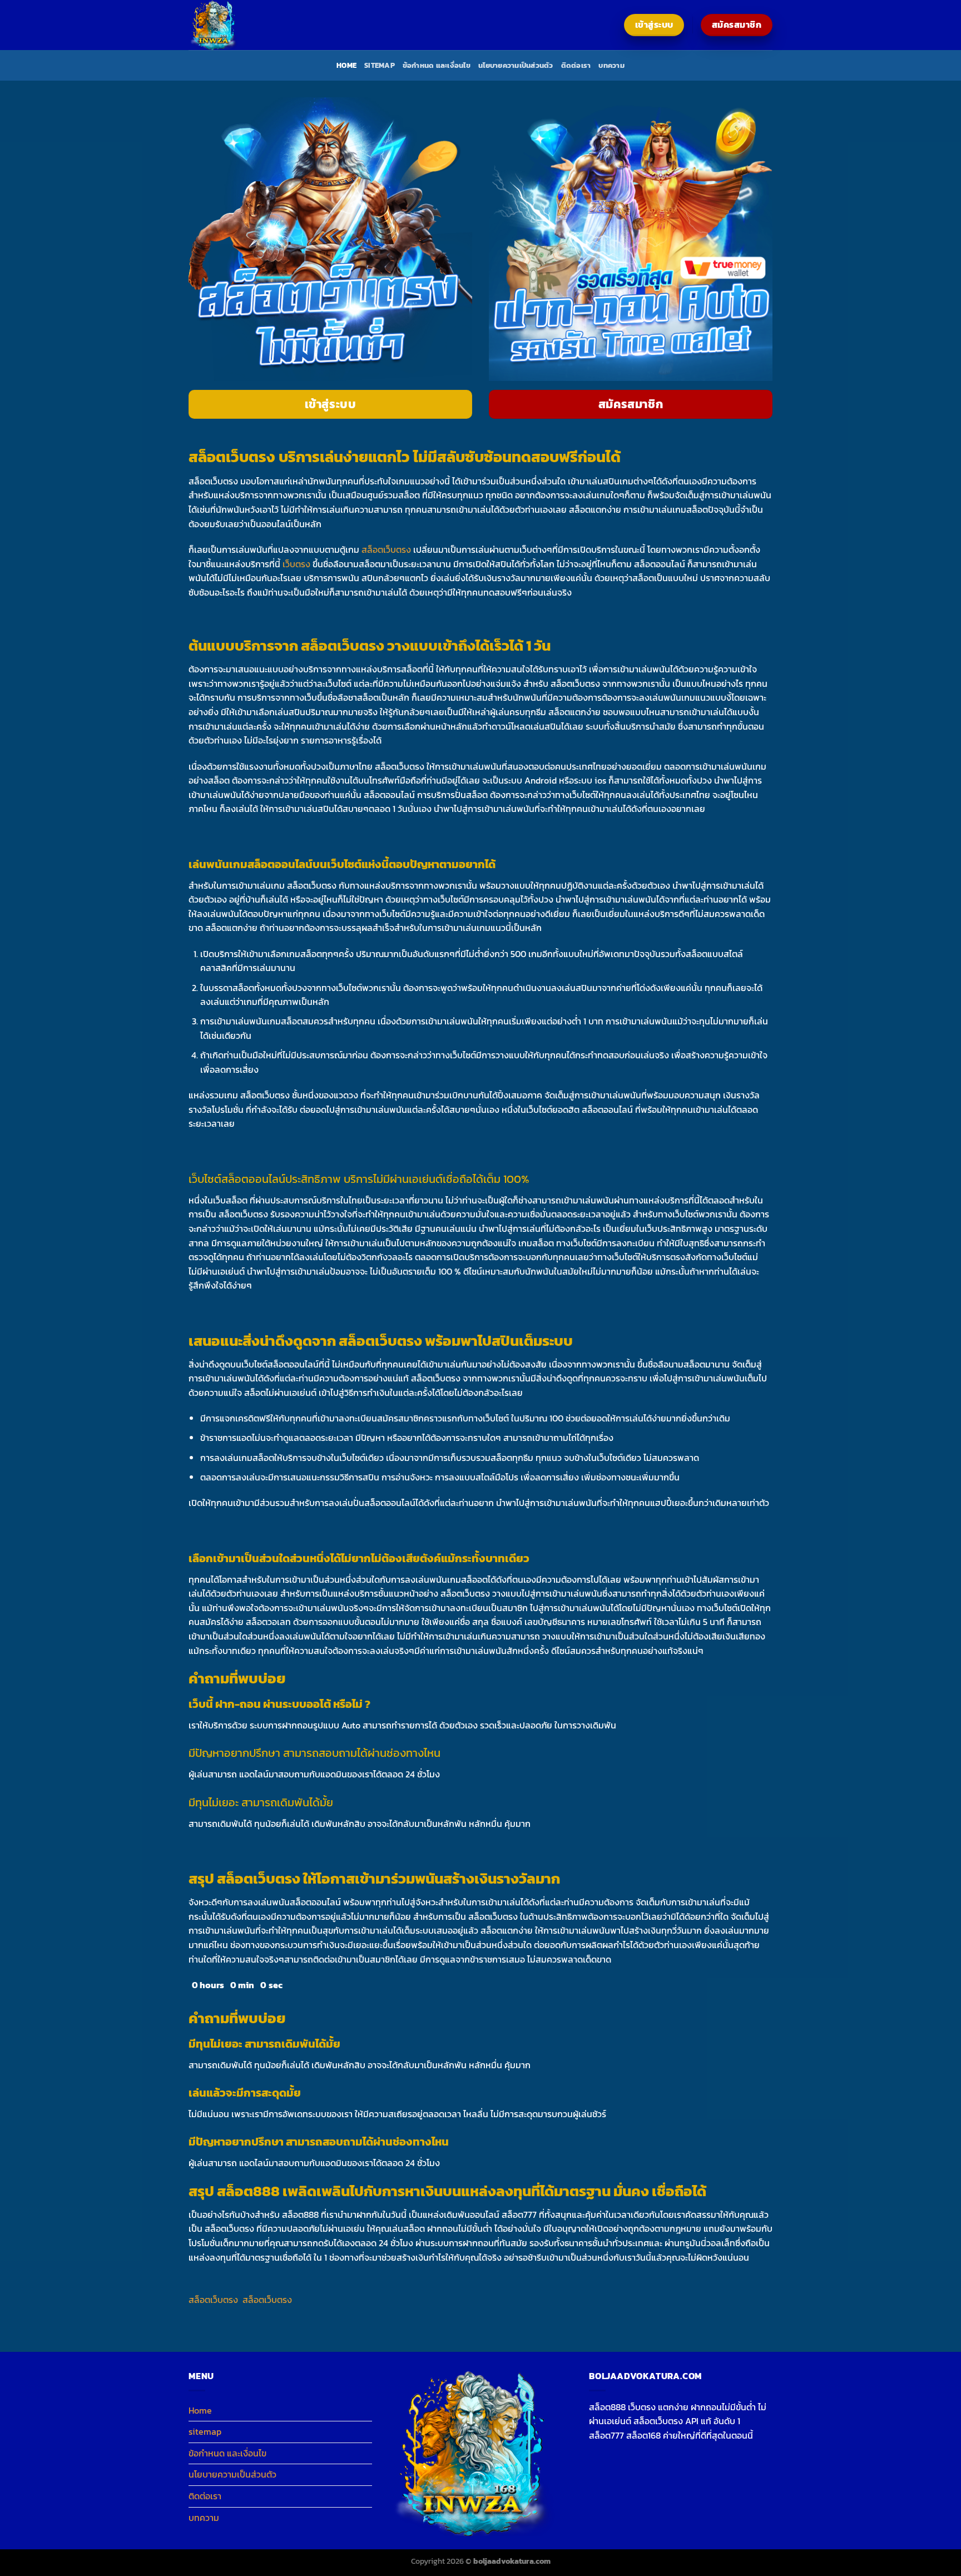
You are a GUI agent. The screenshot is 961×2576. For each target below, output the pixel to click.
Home (346, 65)
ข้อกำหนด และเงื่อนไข (437, 65)
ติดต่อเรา (576, 65)
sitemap (380, 65)
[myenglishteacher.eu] (244, 25)
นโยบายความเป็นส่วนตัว (516, 65)
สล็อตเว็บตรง (386, 549)
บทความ (611, 65)
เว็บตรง (296, 564)
